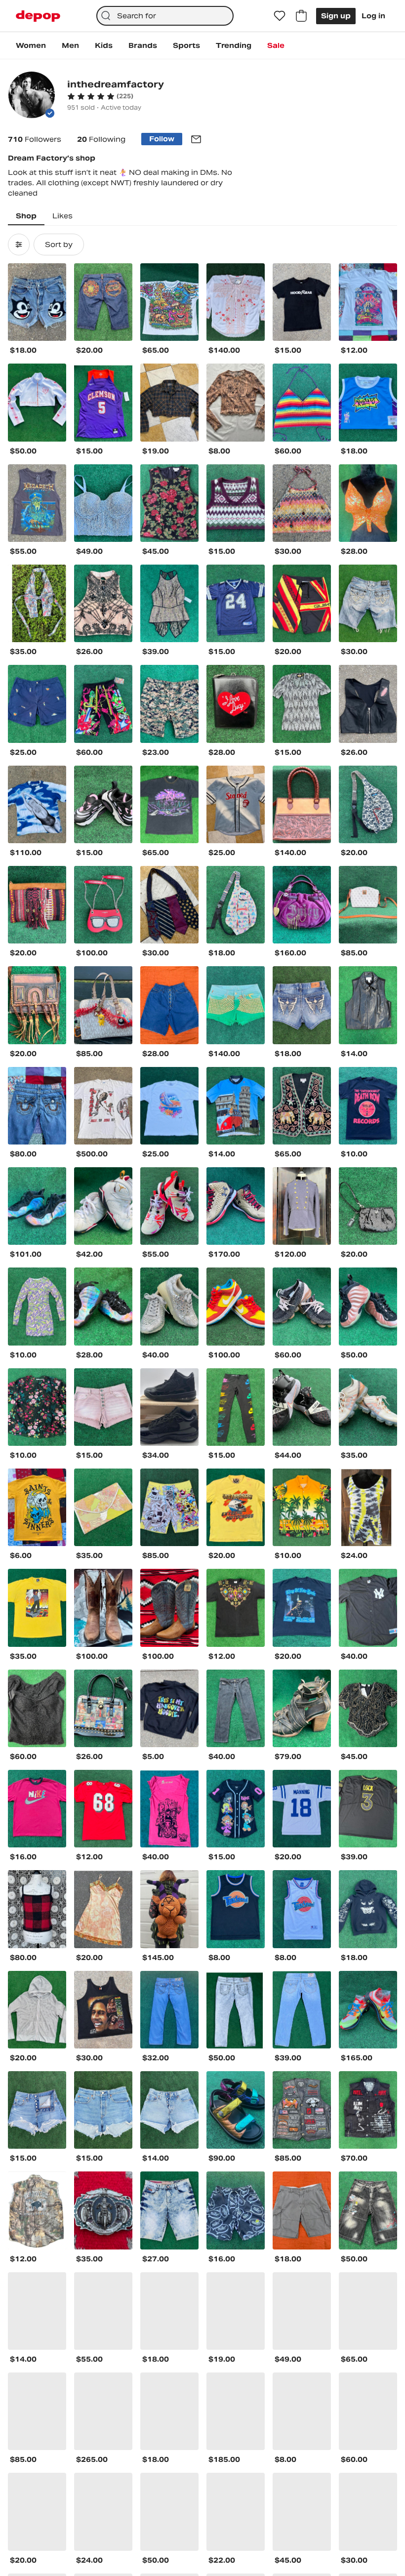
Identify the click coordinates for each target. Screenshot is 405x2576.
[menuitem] (31, 45)
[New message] (196, 139)
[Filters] (19, 245)
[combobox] (165, 16)
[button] (100, 96)
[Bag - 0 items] (301, 16)
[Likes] (280, 16)
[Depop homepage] (38, 16)
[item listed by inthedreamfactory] (37, 302)
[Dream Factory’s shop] (32, 96)
